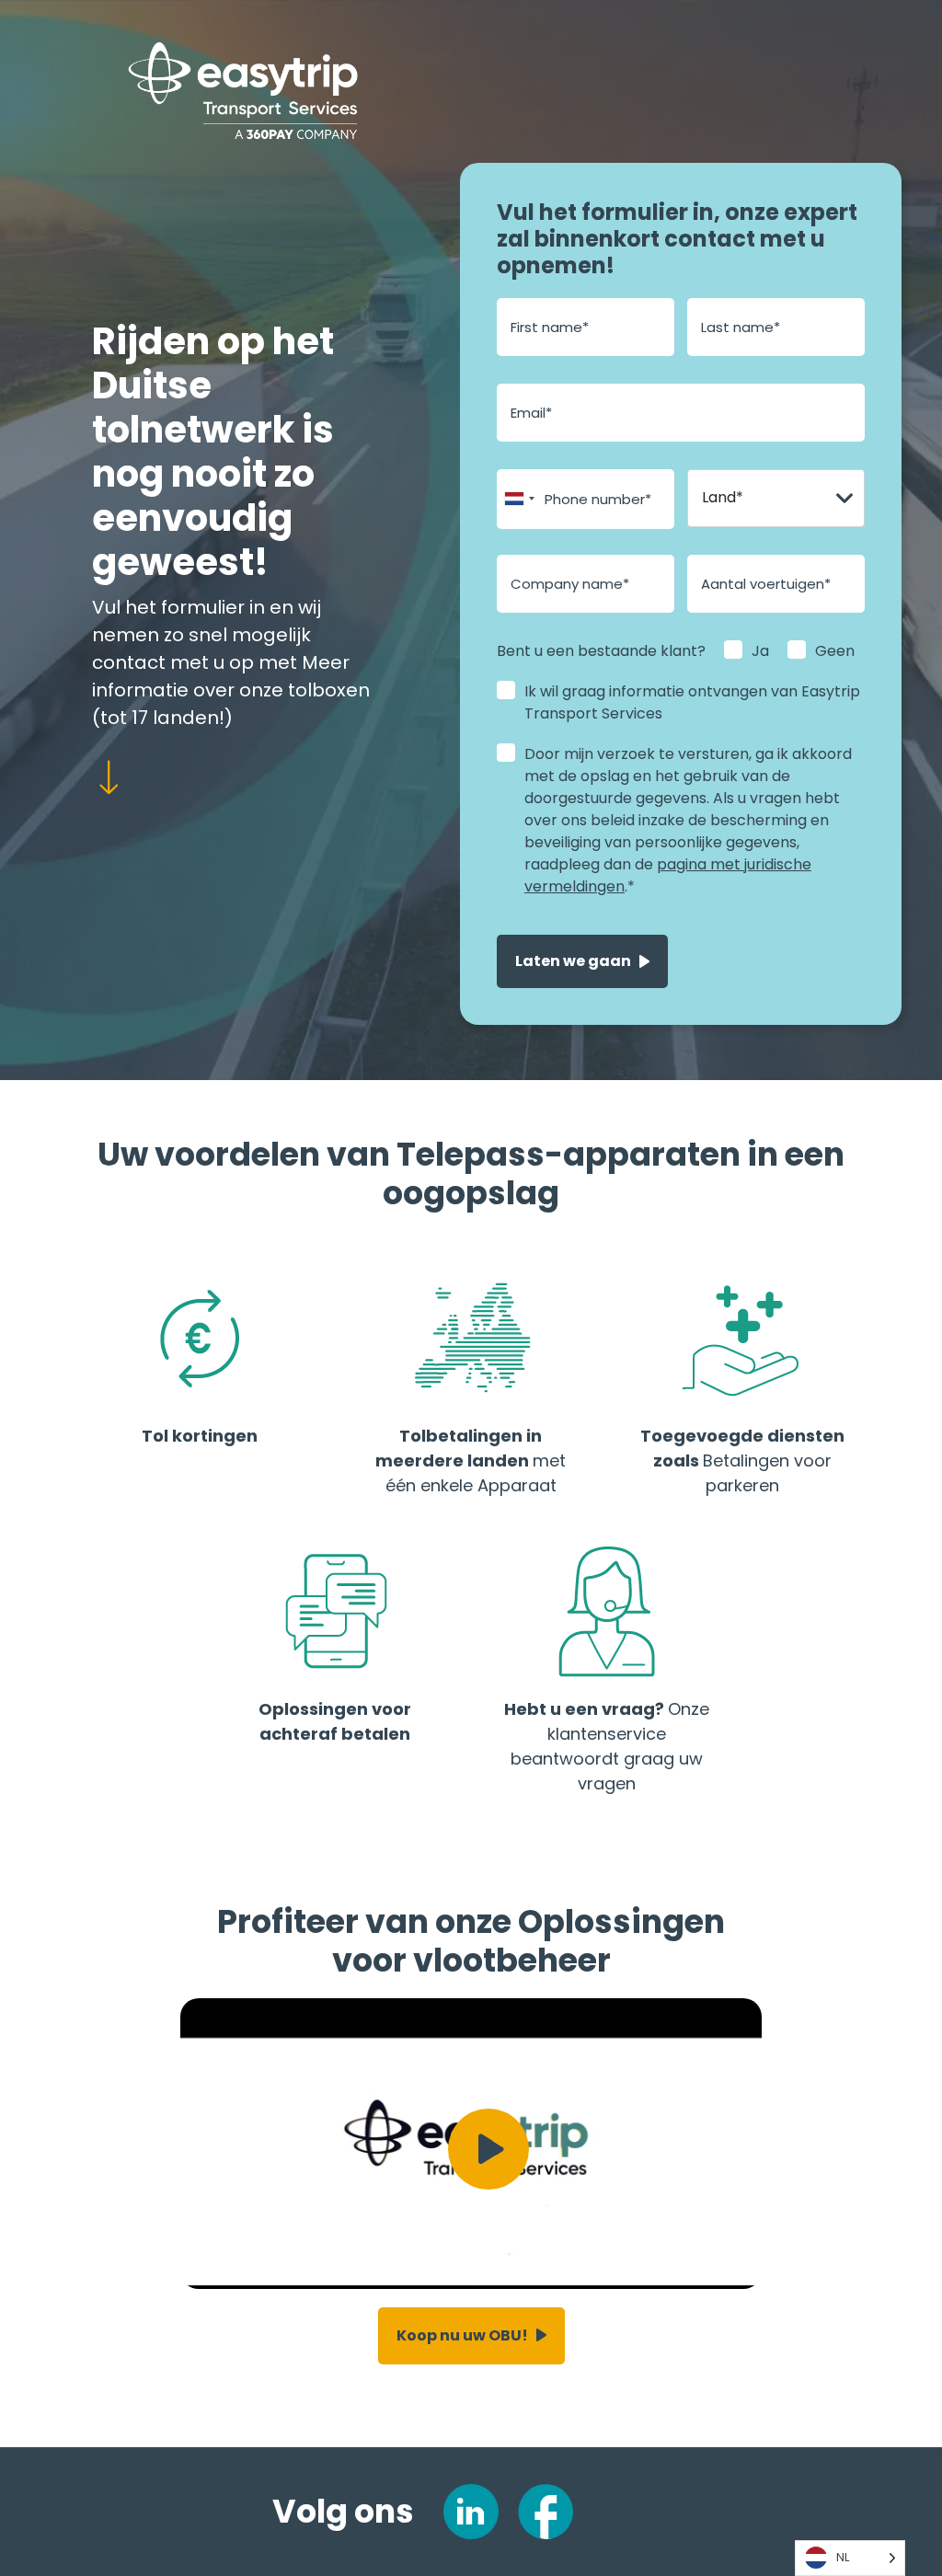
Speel (488, 2149)
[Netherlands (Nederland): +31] (519, 499)
